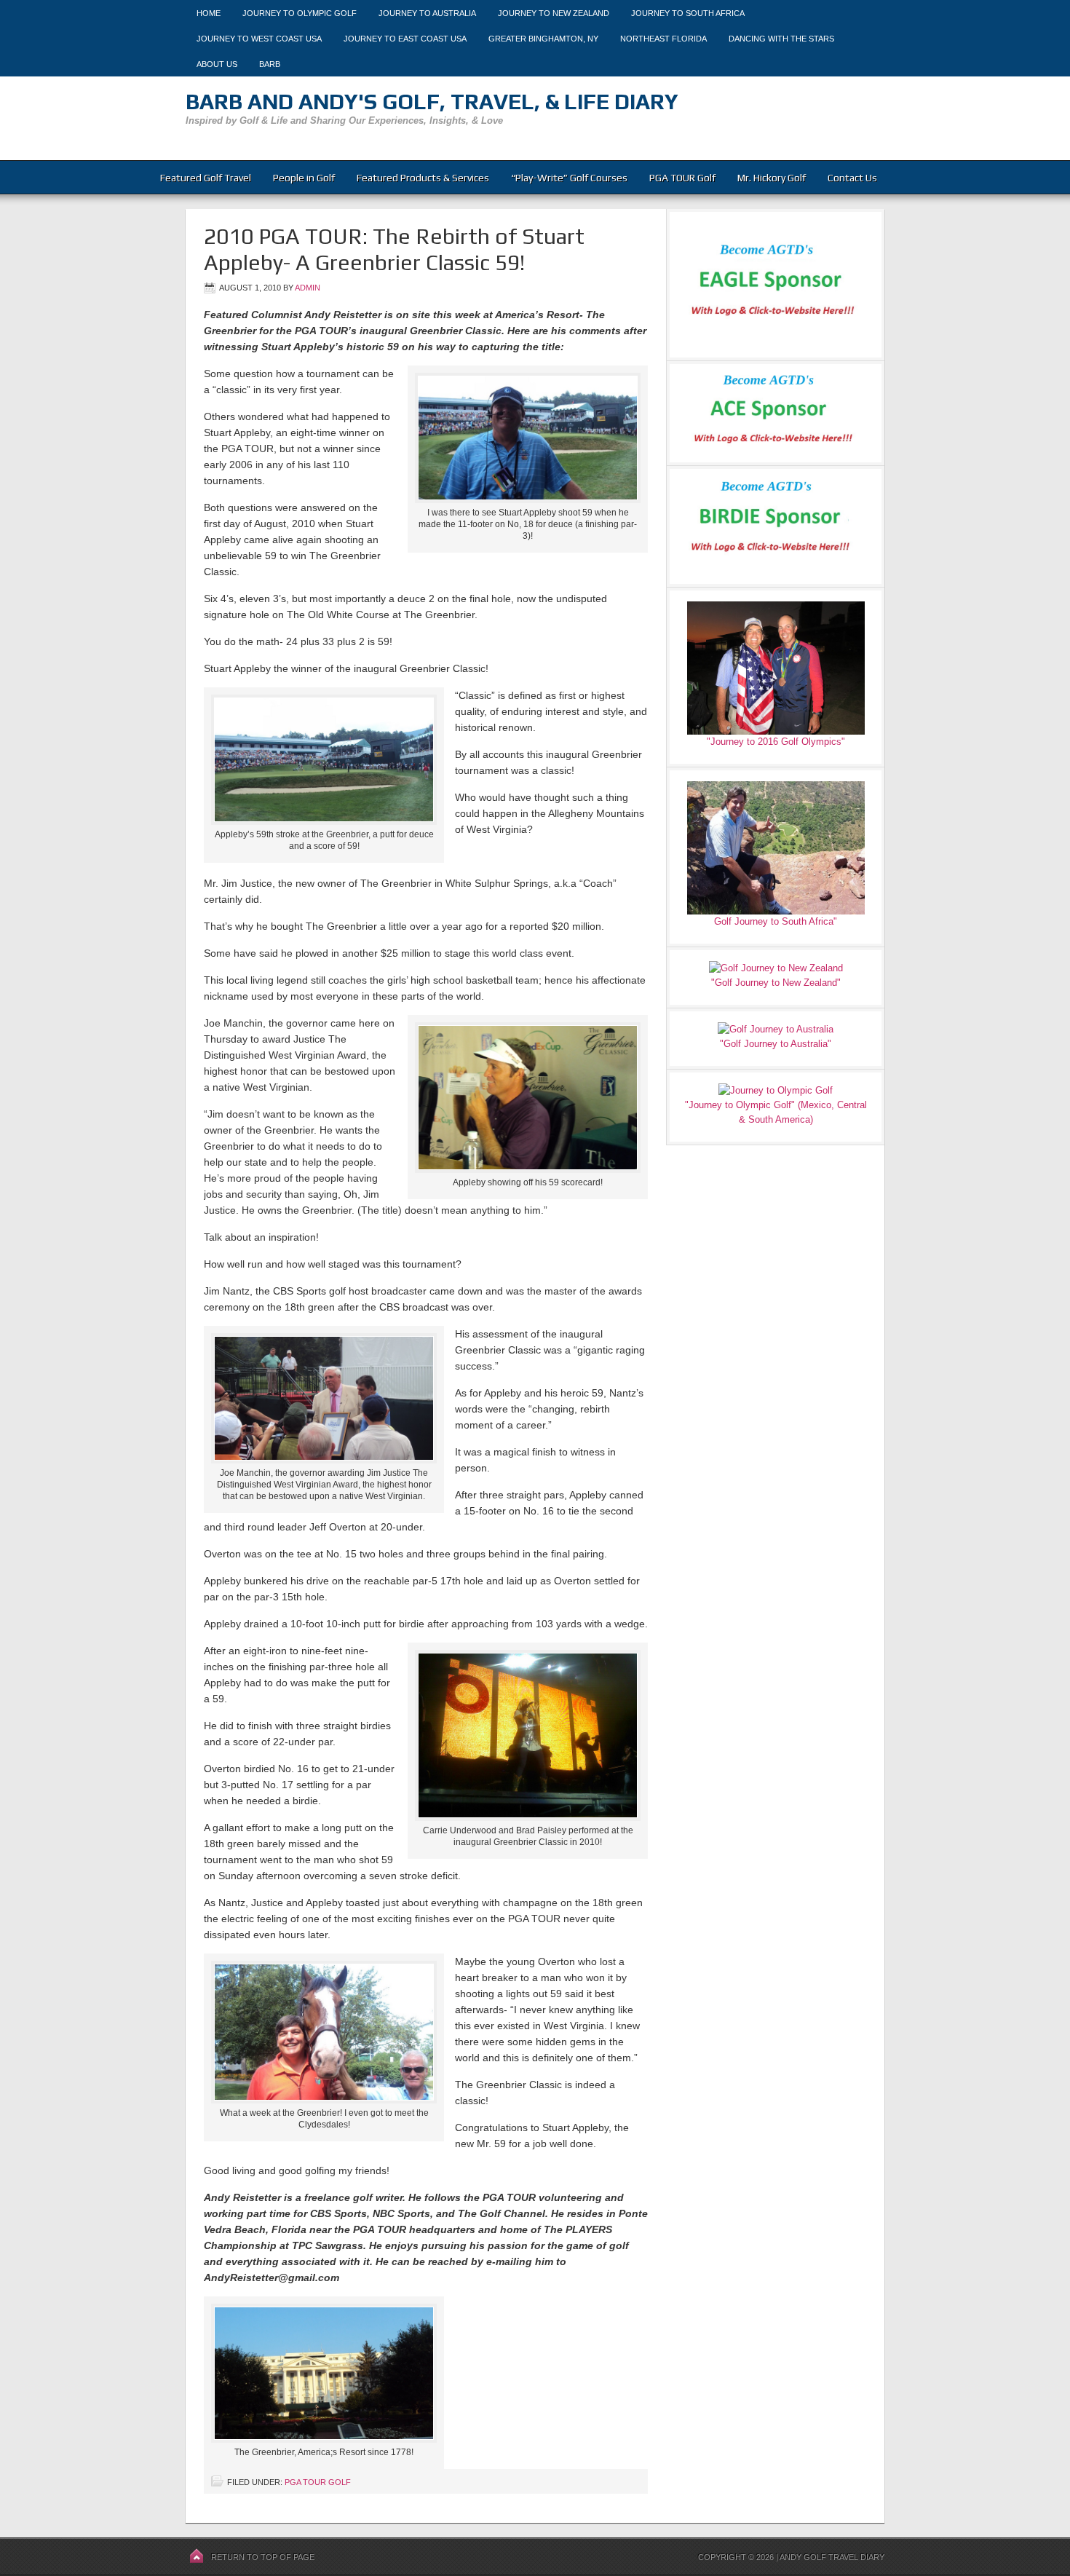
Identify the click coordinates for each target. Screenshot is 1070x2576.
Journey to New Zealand (554, 13)
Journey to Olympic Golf (300, 13)
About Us (217, 64)
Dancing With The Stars (781, 39)
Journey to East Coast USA (405, 39)
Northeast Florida (663, 39)
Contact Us (852, 178)
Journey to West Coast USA (259, 39)
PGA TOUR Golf (682, 178)
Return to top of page (263, 2557)
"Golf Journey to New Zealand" (776, 983)
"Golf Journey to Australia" (776, 1044)
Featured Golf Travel (206, 178)
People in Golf (304, 178)
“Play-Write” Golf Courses (569, 178)
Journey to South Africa (688, 13)
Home (209, 13)
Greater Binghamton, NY (543, 39)
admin (308, 288)
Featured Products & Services (423, 178)
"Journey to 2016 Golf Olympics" (776, 742)
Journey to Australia (427, 13)
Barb (270, 64)
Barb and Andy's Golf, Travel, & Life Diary (432, 102)
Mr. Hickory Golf (772, 178)
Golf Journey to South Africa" (776, 921)
